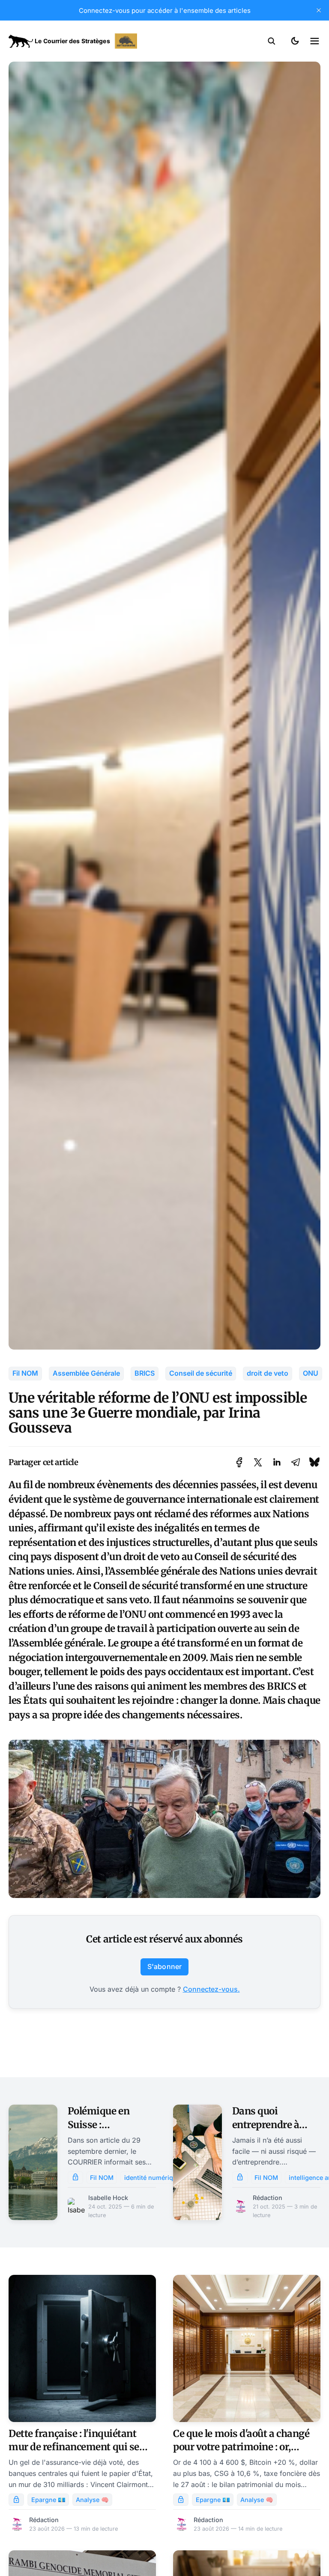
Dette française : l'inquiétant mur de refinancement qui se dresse (74, 2447)
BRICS (145, 1373)
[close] (319, 10)
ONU (311, 1373)
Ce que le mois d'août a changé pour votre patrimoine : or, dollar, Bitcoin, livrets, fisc (241, 2447)
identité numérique (152, 2178)
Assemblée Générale (86, 1373)
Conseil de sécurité (201, 1373)
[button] (272, 41)
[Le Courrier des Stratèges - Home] (87, 41)
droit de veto (268, 1373)
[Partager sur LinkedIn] (277, 1462)
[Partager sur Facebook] (239, 1462)
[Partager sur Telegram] (296, 1462)
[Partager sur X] (258, 1462)
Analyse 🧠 (92, 2500)
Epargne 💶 (48, 2500)
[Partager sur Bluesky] (314, 1462)
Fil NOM (25, 1373)
